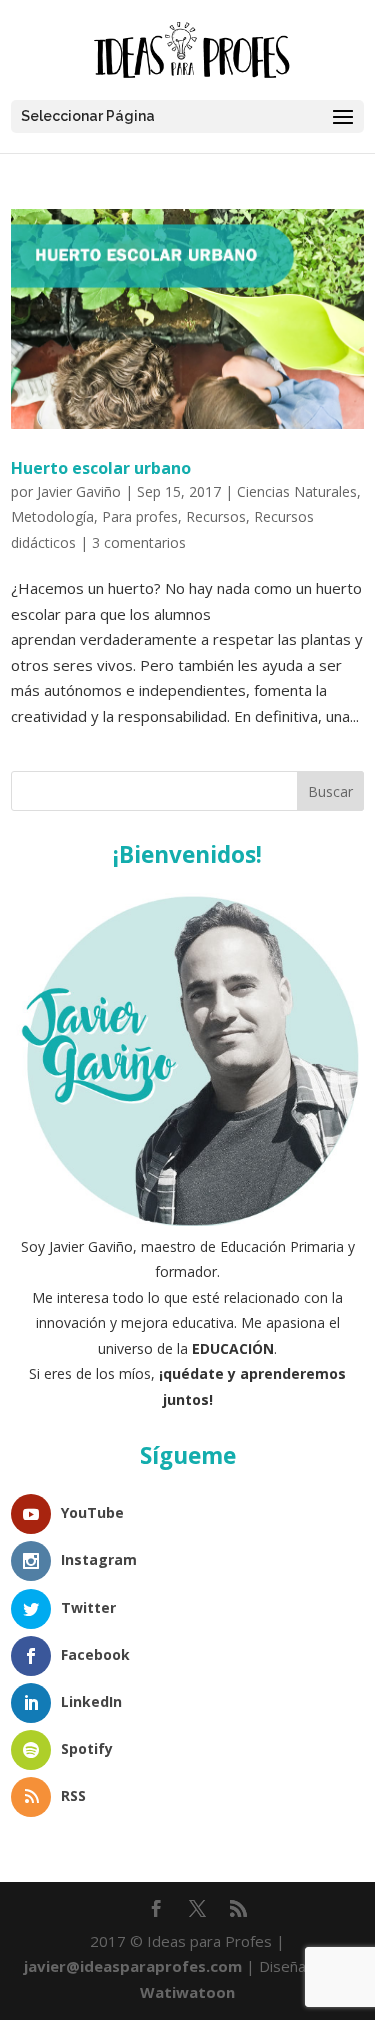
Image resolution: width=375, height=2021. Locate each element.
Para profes (140, 516)
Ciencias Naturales (297, 491)
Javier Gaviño (79, 491)
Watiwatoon (187, 1992)
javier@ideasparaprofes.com (133, 1966)
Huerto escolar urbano (101, 468)
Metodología (52, 516)
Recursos (216, 516)
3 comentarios (139, 542)
